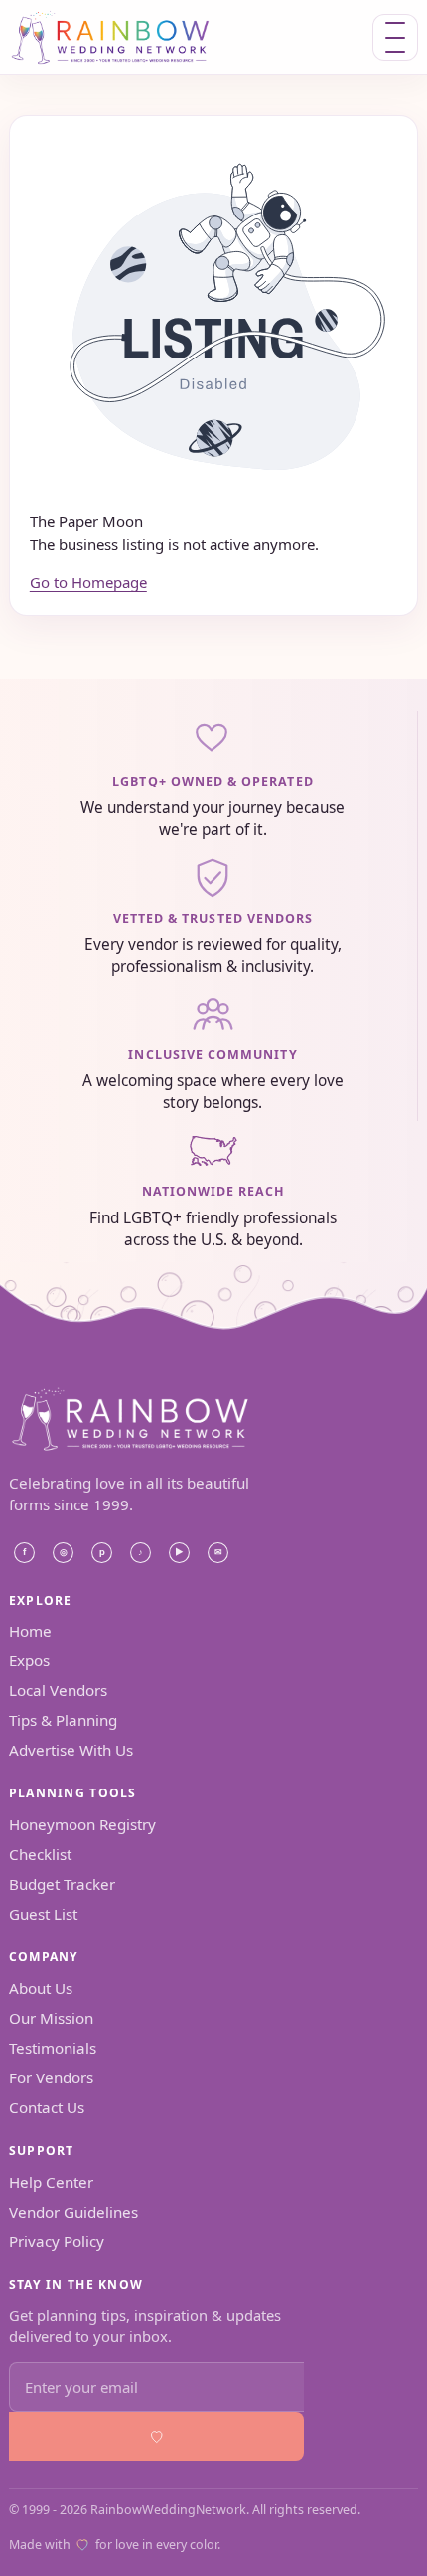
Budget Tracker (62, 1884)
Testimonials (53, 2048)
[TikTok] (141, 1553)
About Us (41, 1988)
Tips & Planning (63, 1720)
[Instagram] (64, 1553)
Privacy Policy (57, 2241)
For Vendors (51, 2077)
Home (30, 1631)
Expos (29, 1660)
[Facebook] (25, 1553)
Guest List (43, 1914)
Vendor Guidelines (73, 2212)
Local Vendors (58, 1690)
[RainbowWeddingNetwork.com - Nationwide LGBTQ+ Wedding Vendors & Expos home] (137, 37)
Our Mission (51, 2018)
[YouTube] (180, 1553)
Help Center (51, 2182)
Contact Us (47, 2107)
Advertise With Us (71, 1750)
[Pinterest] (102, 1553)
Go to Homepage (88, 582)
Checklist (40, 1854)
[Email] (218, 1553)
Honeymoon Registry (82, 1824)
